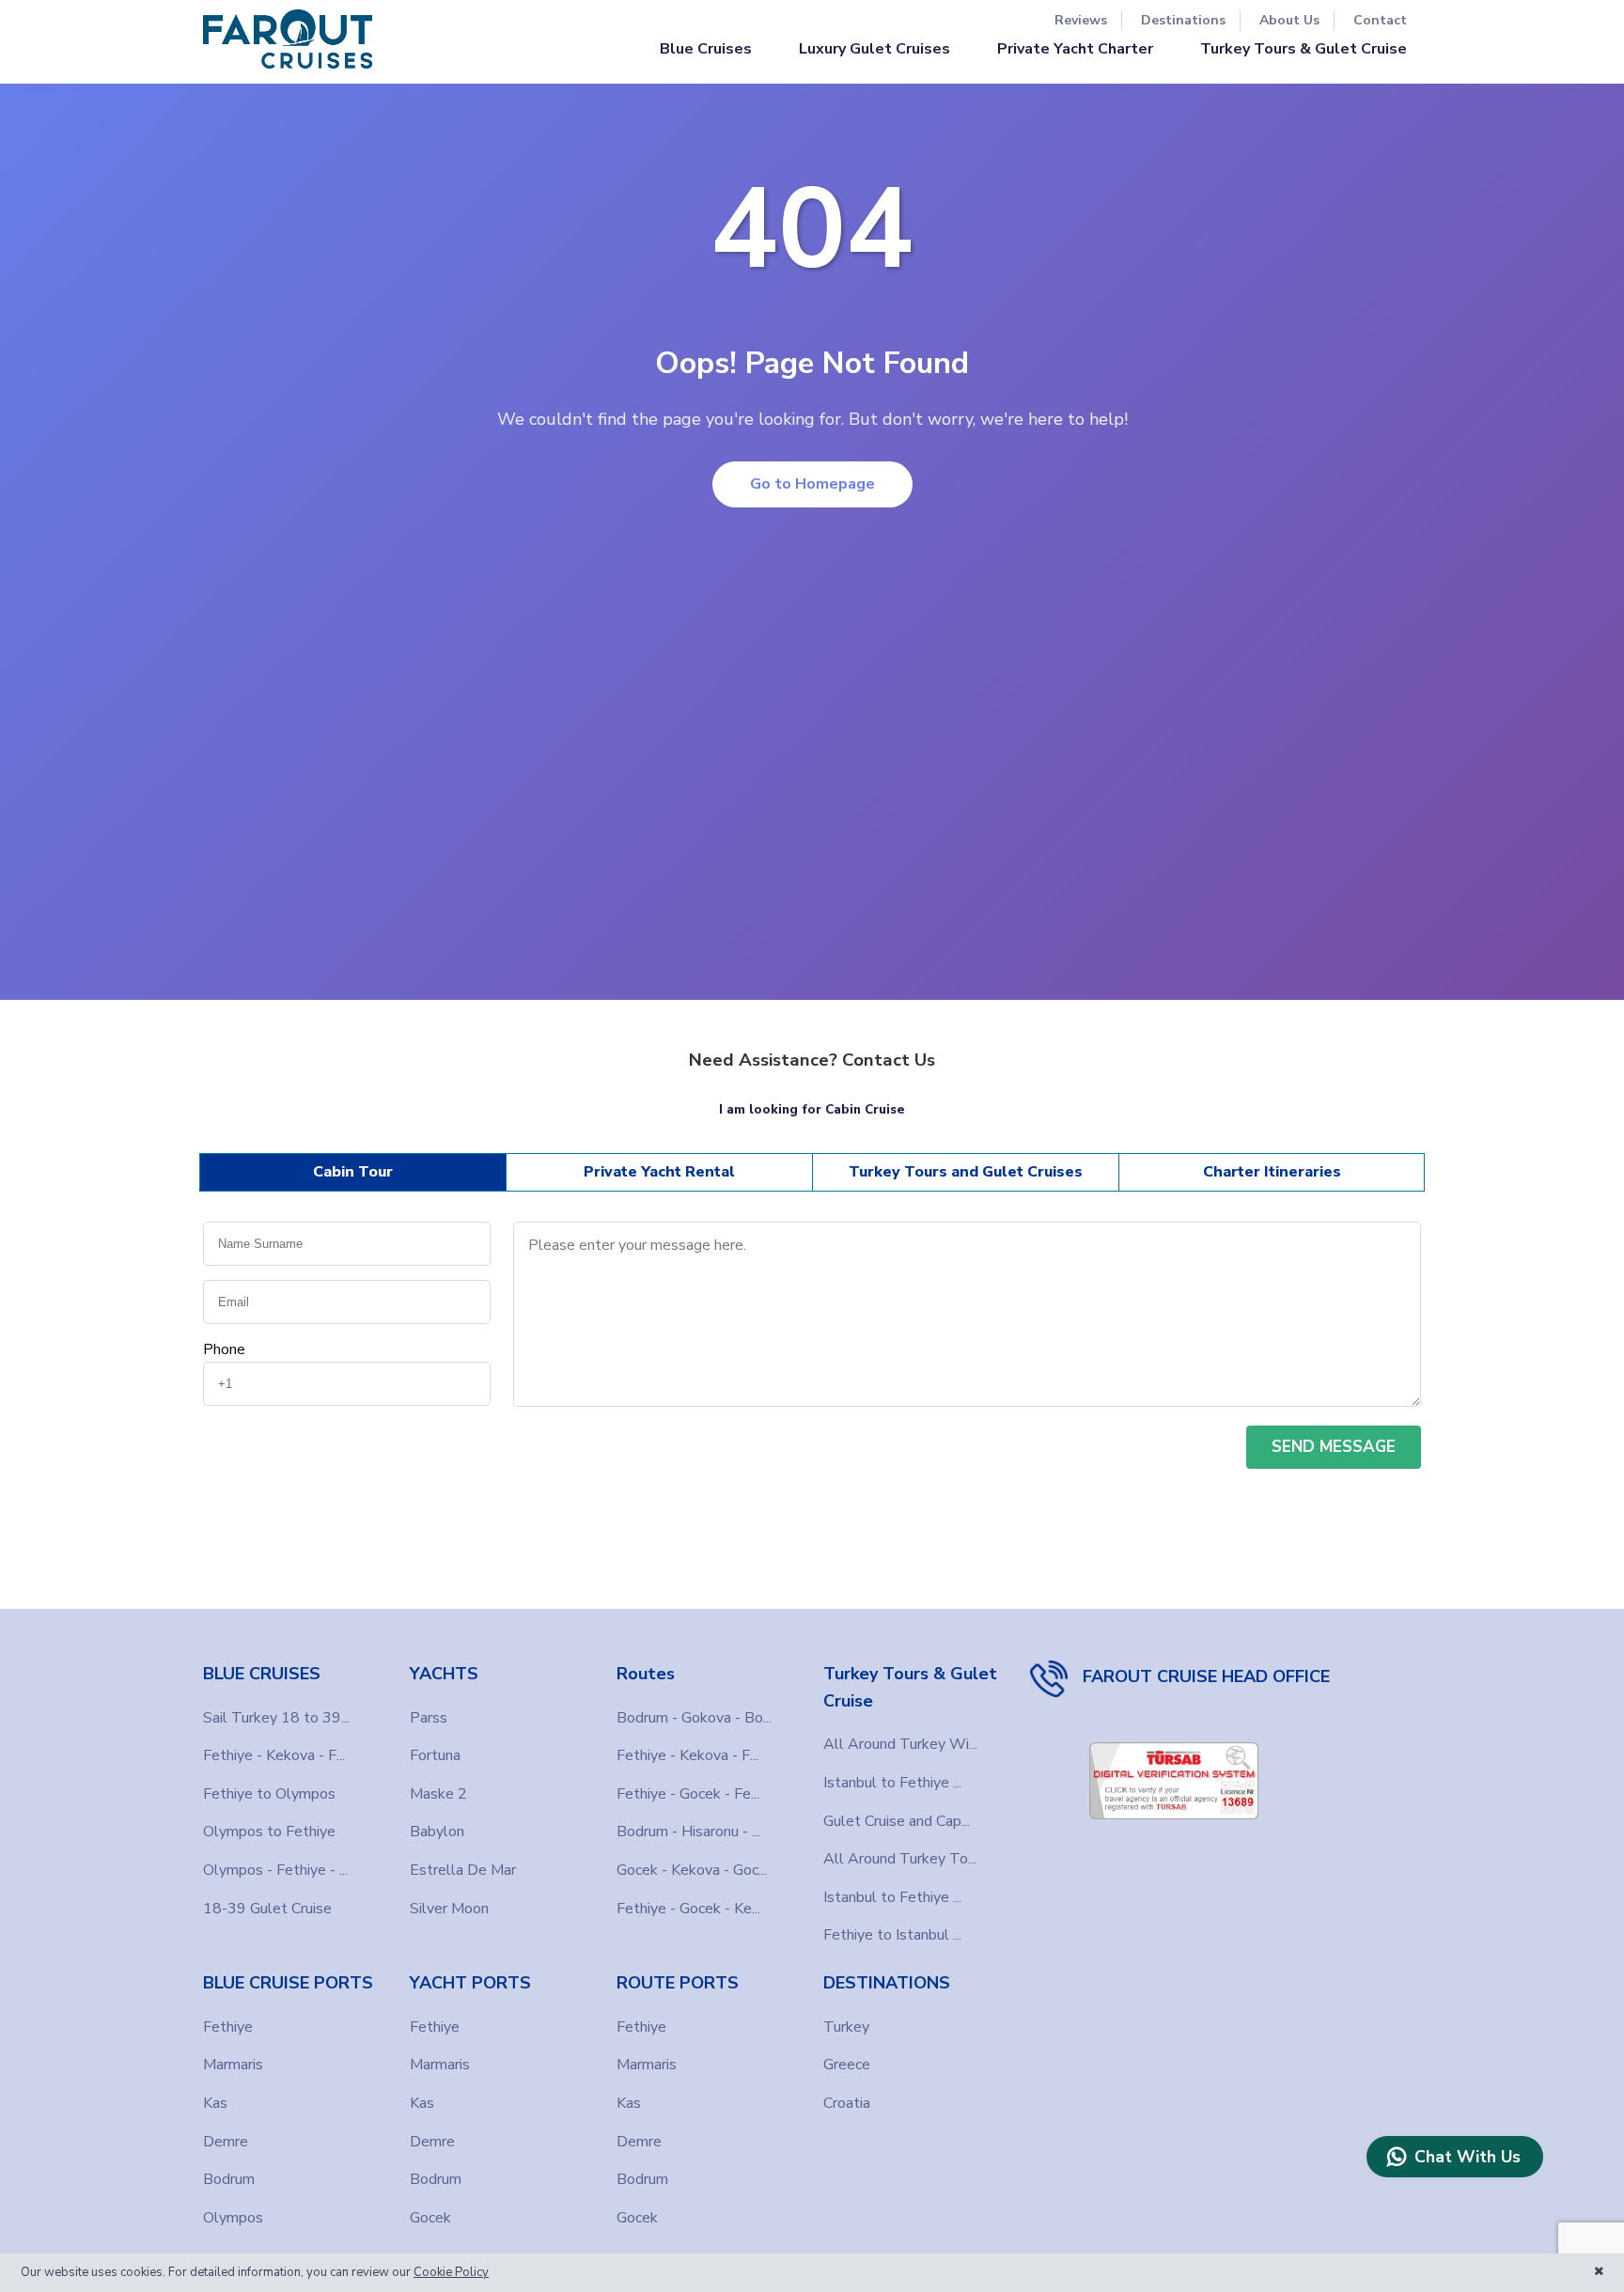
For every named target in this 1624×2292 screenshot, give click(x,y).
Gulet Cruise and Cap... (897, 1821)
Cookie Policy (451, 2272)
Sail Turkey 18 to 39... (276, 1718)
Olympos (233, 2218)
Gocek (430, 2218)
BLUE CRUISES (262, 1674)
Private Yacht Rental (659, 1172)
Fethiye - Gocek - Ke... (688, 1909)
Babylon (437, 1832)
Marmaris (233, 2065)
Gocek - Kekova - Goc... (692, 1870)
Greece (847, 2065)
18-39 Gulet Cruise (267, 1909)
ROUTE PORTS (678, 1983)
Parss (429, 1718)
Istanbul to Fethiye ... (892, 1783)
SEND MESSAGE (1334, 1447)
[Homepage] (288, 39)
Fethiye (228, 2027)
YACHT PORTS (470, 1983)
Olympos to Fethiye (269, 1832)
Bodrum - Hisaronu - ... (688, 1832)
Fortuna (435, 1755)
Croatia (847, 2103)
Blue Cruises (706, 49)
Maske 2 (438, 1794)
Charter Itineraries (1272, 1172)
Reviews (1081, 20)
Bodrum (229, 2179)
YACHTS (444, 1674)
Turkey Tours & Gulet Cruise (1304, 49)
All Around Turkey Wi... (900, 1744)
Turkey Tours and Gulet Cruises (966, 1172)
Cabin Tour (353, 1172)
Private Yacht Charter (1075, 49)
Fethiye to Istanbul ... (892, 1935)
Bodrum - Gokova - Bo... (694, 1718)
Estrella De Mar (463, 1870)
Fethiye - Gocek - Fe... (688, 1794)
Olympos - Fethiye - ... (275, 1870)
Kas (215, 2103)
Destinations (1183, 20)
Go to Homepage (812, 484)
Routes (646, 1674)
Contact (1380, 20)
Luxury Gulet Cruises (874, 49)
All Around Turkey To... (900, 1859)
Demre (226, 2142)
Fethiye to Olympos (269, 1794)
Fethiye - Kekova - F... (274, 1755)
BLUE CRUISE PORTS (288, 1983)
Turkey (846, 2027)
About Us (1289, 20)
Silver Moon (449, 1909)
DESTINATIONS (887, 1983)
